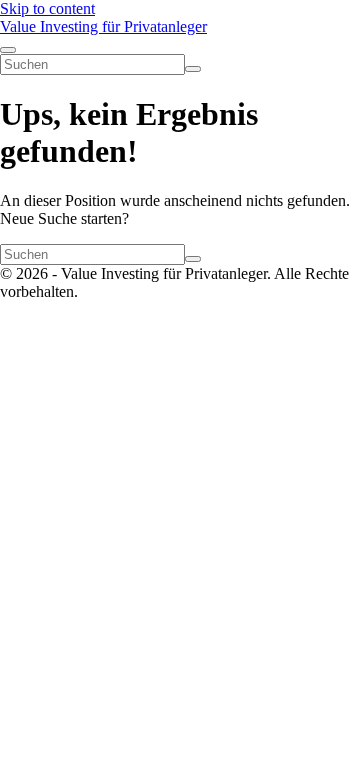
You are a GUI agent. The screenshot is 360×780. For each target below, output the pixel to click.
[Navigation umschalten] (8, 50)
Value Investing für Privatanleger (103, 26)
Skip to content (47, 8)
